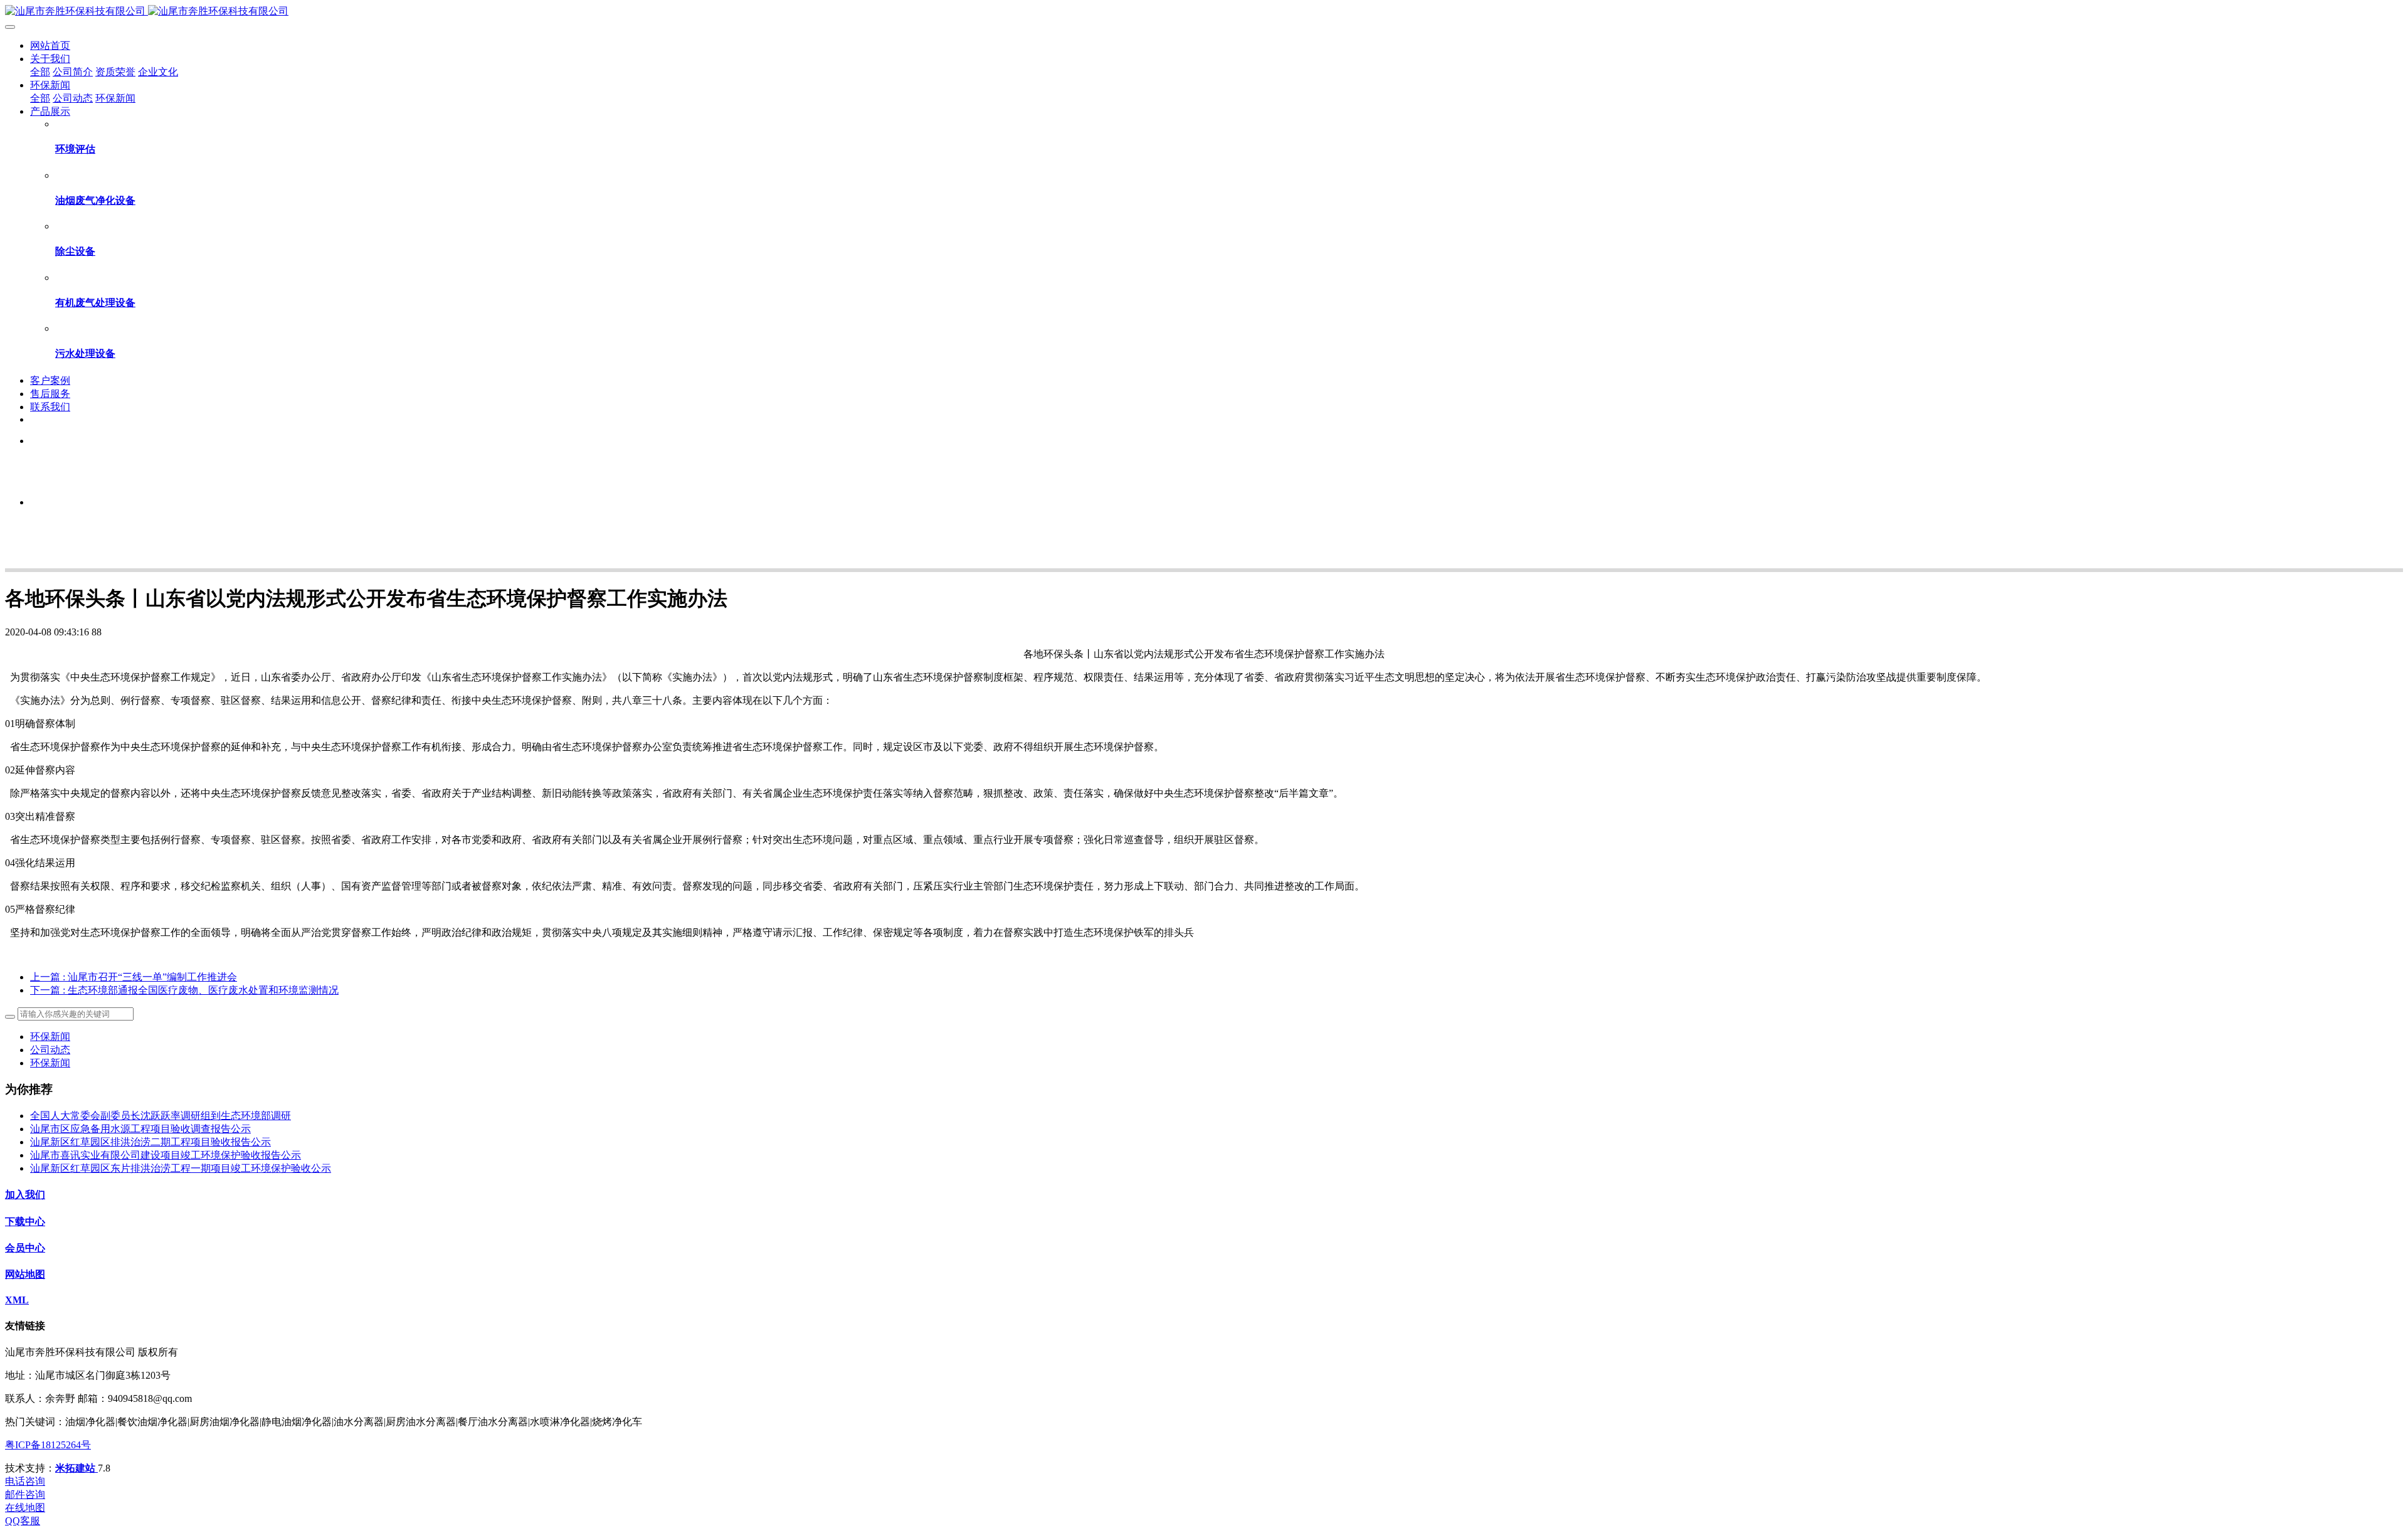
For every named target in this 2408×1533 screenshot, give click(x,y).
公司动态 (50, 1050)
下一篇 (184, 990)
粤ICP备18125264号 (48, 1445)
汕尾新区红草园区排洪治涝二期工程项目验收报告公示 (150, 1142)
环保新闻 (50, 1037)
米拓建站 (77, 1468)
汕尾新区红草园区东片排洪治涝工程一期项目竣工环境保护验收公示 (181, 1168)
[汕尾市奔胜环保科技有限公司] (1204, 12)
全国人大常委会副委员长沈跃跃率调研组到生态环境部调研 (161, 1116)
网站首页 (50, 45)
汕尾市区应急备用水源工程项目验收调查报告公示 (140, 1129)
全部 (40, 72)
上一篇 (134, 977)
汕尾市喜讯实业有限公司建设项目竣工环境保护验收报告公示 (166, 1155)
